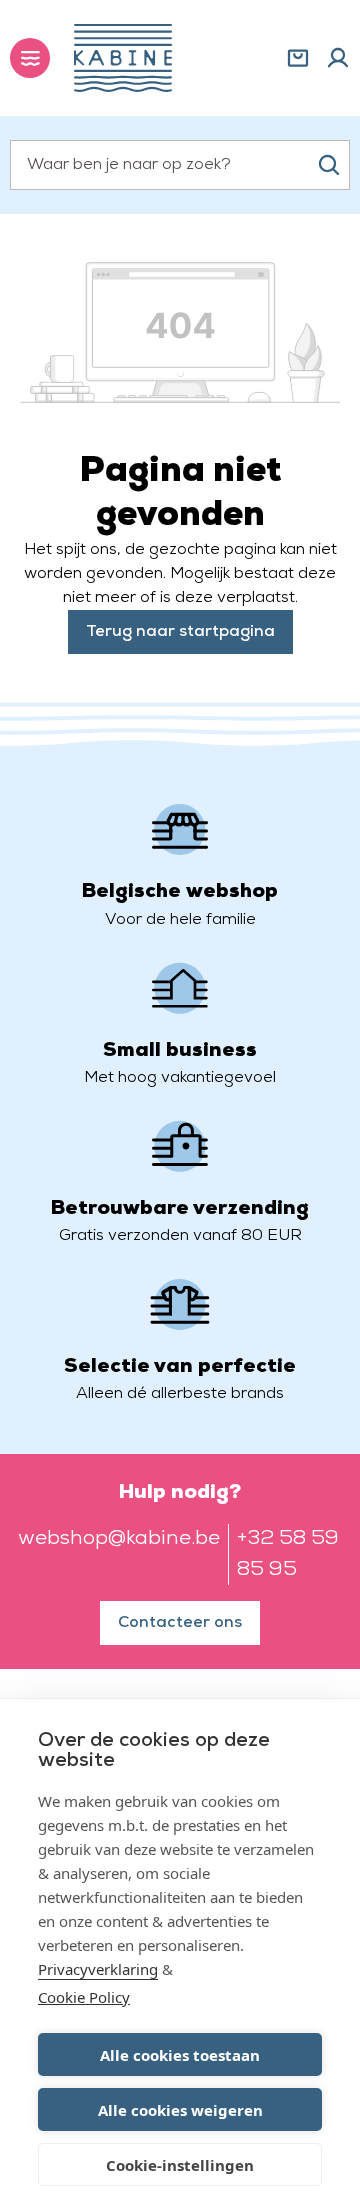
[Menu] (30, 58)
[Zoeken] (329, 165)
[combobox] (180, 165)
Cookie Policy (84, 1997)
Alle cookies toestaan (180, 2055)
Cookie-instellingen (180, 2165)
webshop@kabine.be (119, 1539)
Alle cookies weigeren (180, 2110)
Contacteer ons (180, 1623)
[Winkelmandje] (298, 58)
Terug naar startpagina (180, 632)
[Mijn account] (338, 58)
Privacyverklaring (98, 1969)
